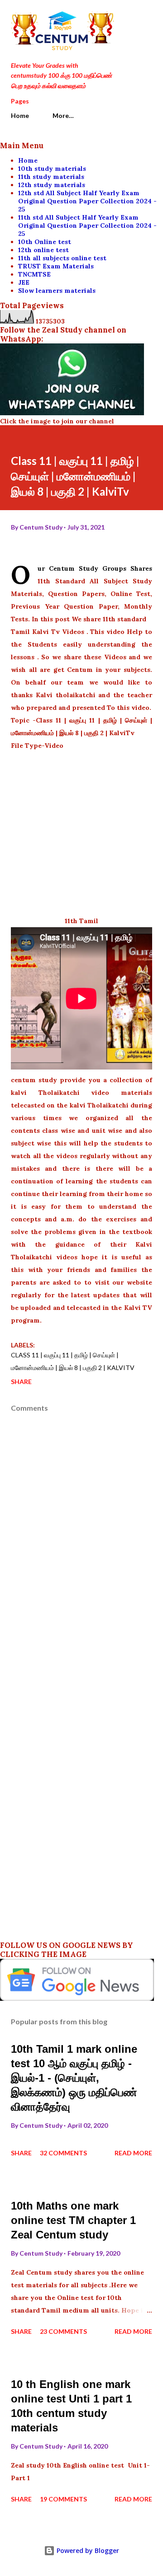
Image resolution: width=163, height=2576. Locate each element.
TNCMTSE (34, 274)
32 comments (63, 2153)
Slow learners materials (57, 291)
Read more (133, 2153)
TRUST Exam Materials (56, 266)
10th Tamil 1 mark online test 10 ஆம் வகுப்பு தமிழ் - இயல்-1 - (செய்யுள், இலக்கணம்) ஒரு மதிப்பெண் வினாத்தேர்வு (74, 2078)
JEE (24, 282)
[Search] (125, 16)
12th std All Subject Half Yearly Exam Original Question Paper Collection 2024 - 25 (87, 201)
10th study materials (52, 169)
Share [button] (21, 1382)
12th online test (43, 250)
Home (20, 115)
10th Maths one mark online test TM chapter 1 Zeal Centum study (73, 2220)
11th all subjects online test (62, 258)
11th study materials (51, 177)
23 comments (63, 2331)
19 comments (63, 2499)
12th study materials (52, 185)
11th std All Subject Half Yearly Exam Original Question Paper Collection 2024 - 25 (87, 225)
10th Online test (45, 242)
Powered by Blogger (87, 2550)
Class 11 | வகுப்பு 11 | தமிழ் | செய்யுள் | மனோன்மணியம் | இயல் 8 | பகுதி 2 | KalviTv (73, 1361)
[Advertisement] (81, 833)
